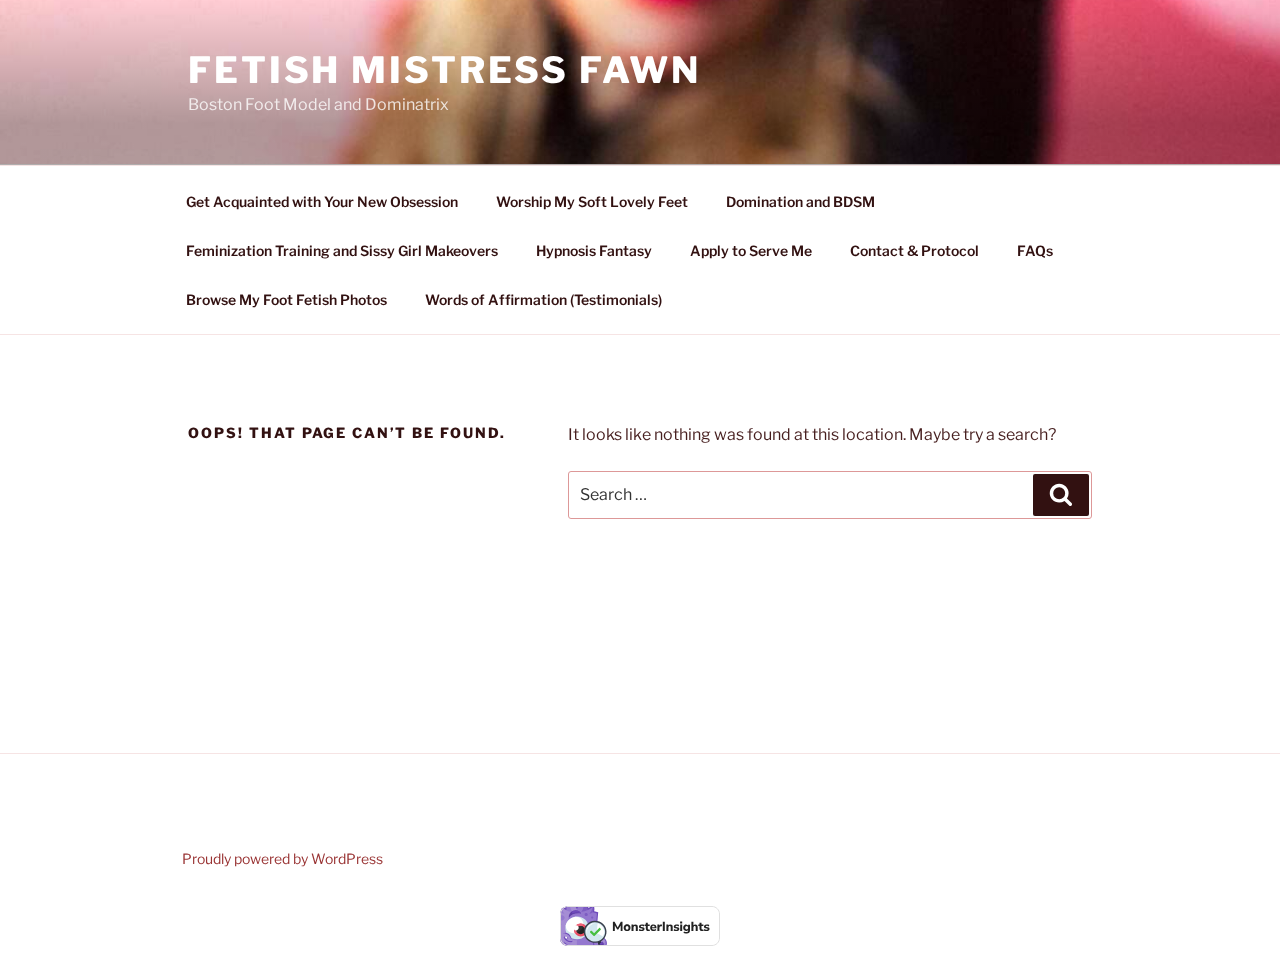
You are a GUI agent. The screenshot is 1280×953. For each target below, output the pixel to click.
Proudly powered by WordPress (282, 858)
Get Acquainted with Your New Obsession (322, 201)
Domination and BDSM (800, 201)
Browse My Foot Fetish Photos (286, 299)
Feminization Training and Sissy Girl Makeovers (342, 250)
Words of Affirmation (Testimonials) (543, 299)
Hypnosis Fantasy (594, 250)
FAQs (1035, 250)
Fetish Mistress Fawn (444, 70)
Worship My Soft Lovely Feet (592, 201)
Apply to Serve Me (751, 250)
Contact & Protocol (914, 250)
